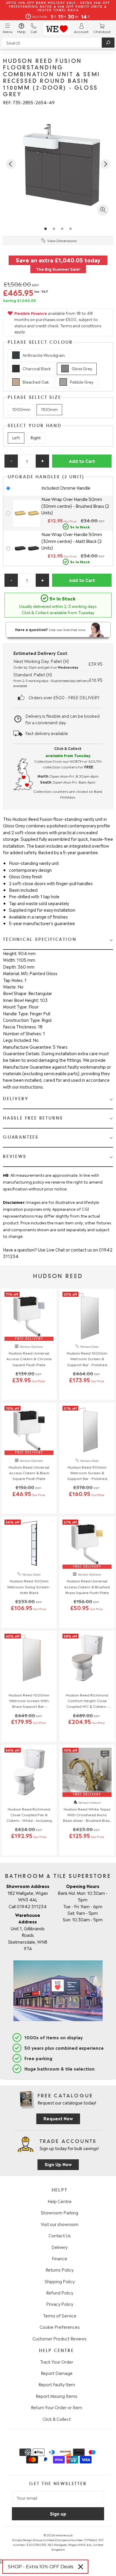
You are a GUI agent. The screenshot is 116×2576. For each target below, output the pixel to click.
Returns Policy (59, 2270)
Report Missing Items (57, 2396)
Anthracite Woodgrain (44, 355)
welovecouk (64, 2535)
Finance (59, 2258)
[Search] (108, 43)
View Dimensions (62, 240)
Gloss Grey (82, 368)
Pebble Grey (82, 382)
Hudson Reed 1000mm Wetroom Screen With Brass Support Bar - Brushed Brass (29, 1701)
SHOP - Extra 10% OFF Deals (41, 2567)
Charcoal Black (37, 368)
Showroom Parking (59, 2212)
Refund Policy (60, 2292)
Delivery (59, 2247)
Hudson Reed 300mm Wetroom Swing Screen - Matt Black (29, 1586)
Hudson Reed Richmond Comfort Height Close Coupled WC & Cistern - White (87, 1701)
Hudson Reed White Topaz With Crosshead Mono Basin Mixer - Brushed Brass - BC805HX (87, 1815)
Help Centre (60, 2201)
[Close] (81, 2567)
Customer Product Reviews (59, 2338)
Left (16, 437)
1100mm (49, 409)
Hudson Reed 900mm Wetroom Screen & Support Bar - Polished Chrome (87, 1473)
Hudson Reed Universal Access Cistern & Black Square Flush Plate (29, 1473)
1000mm (21, 409)
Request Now (58, 2118)
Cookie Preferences (60, 2327)
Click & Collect (57, 2419)
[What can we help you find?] (58, 43)
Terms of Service (60, 2315)
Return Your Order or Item (57, 2407)
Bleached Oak (36, 382)
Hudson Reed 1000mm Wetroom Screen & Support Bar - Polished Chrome (87, 1359)
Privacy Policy (60, 2304)
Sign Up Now (58, 2164)
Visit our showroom (60, 2224)
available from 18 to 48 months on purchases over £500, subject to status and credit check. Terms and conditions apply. (58, 322)
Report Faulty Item (57, 2384)
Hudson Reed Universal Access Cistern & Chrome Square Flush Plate (29, 1358)
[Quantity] (27, 461)
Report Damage (57, 2373)
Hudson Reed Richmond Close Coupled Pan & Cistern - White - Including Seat (29, 1815)
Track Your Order (57, 2362)
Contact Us (60, 2235)
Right (36, 437)
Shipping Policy (60, 2281)
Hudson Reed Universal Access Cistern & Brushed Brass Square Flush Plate (87, 1586)
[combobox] (58, 43)
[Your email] (58, 2498)
